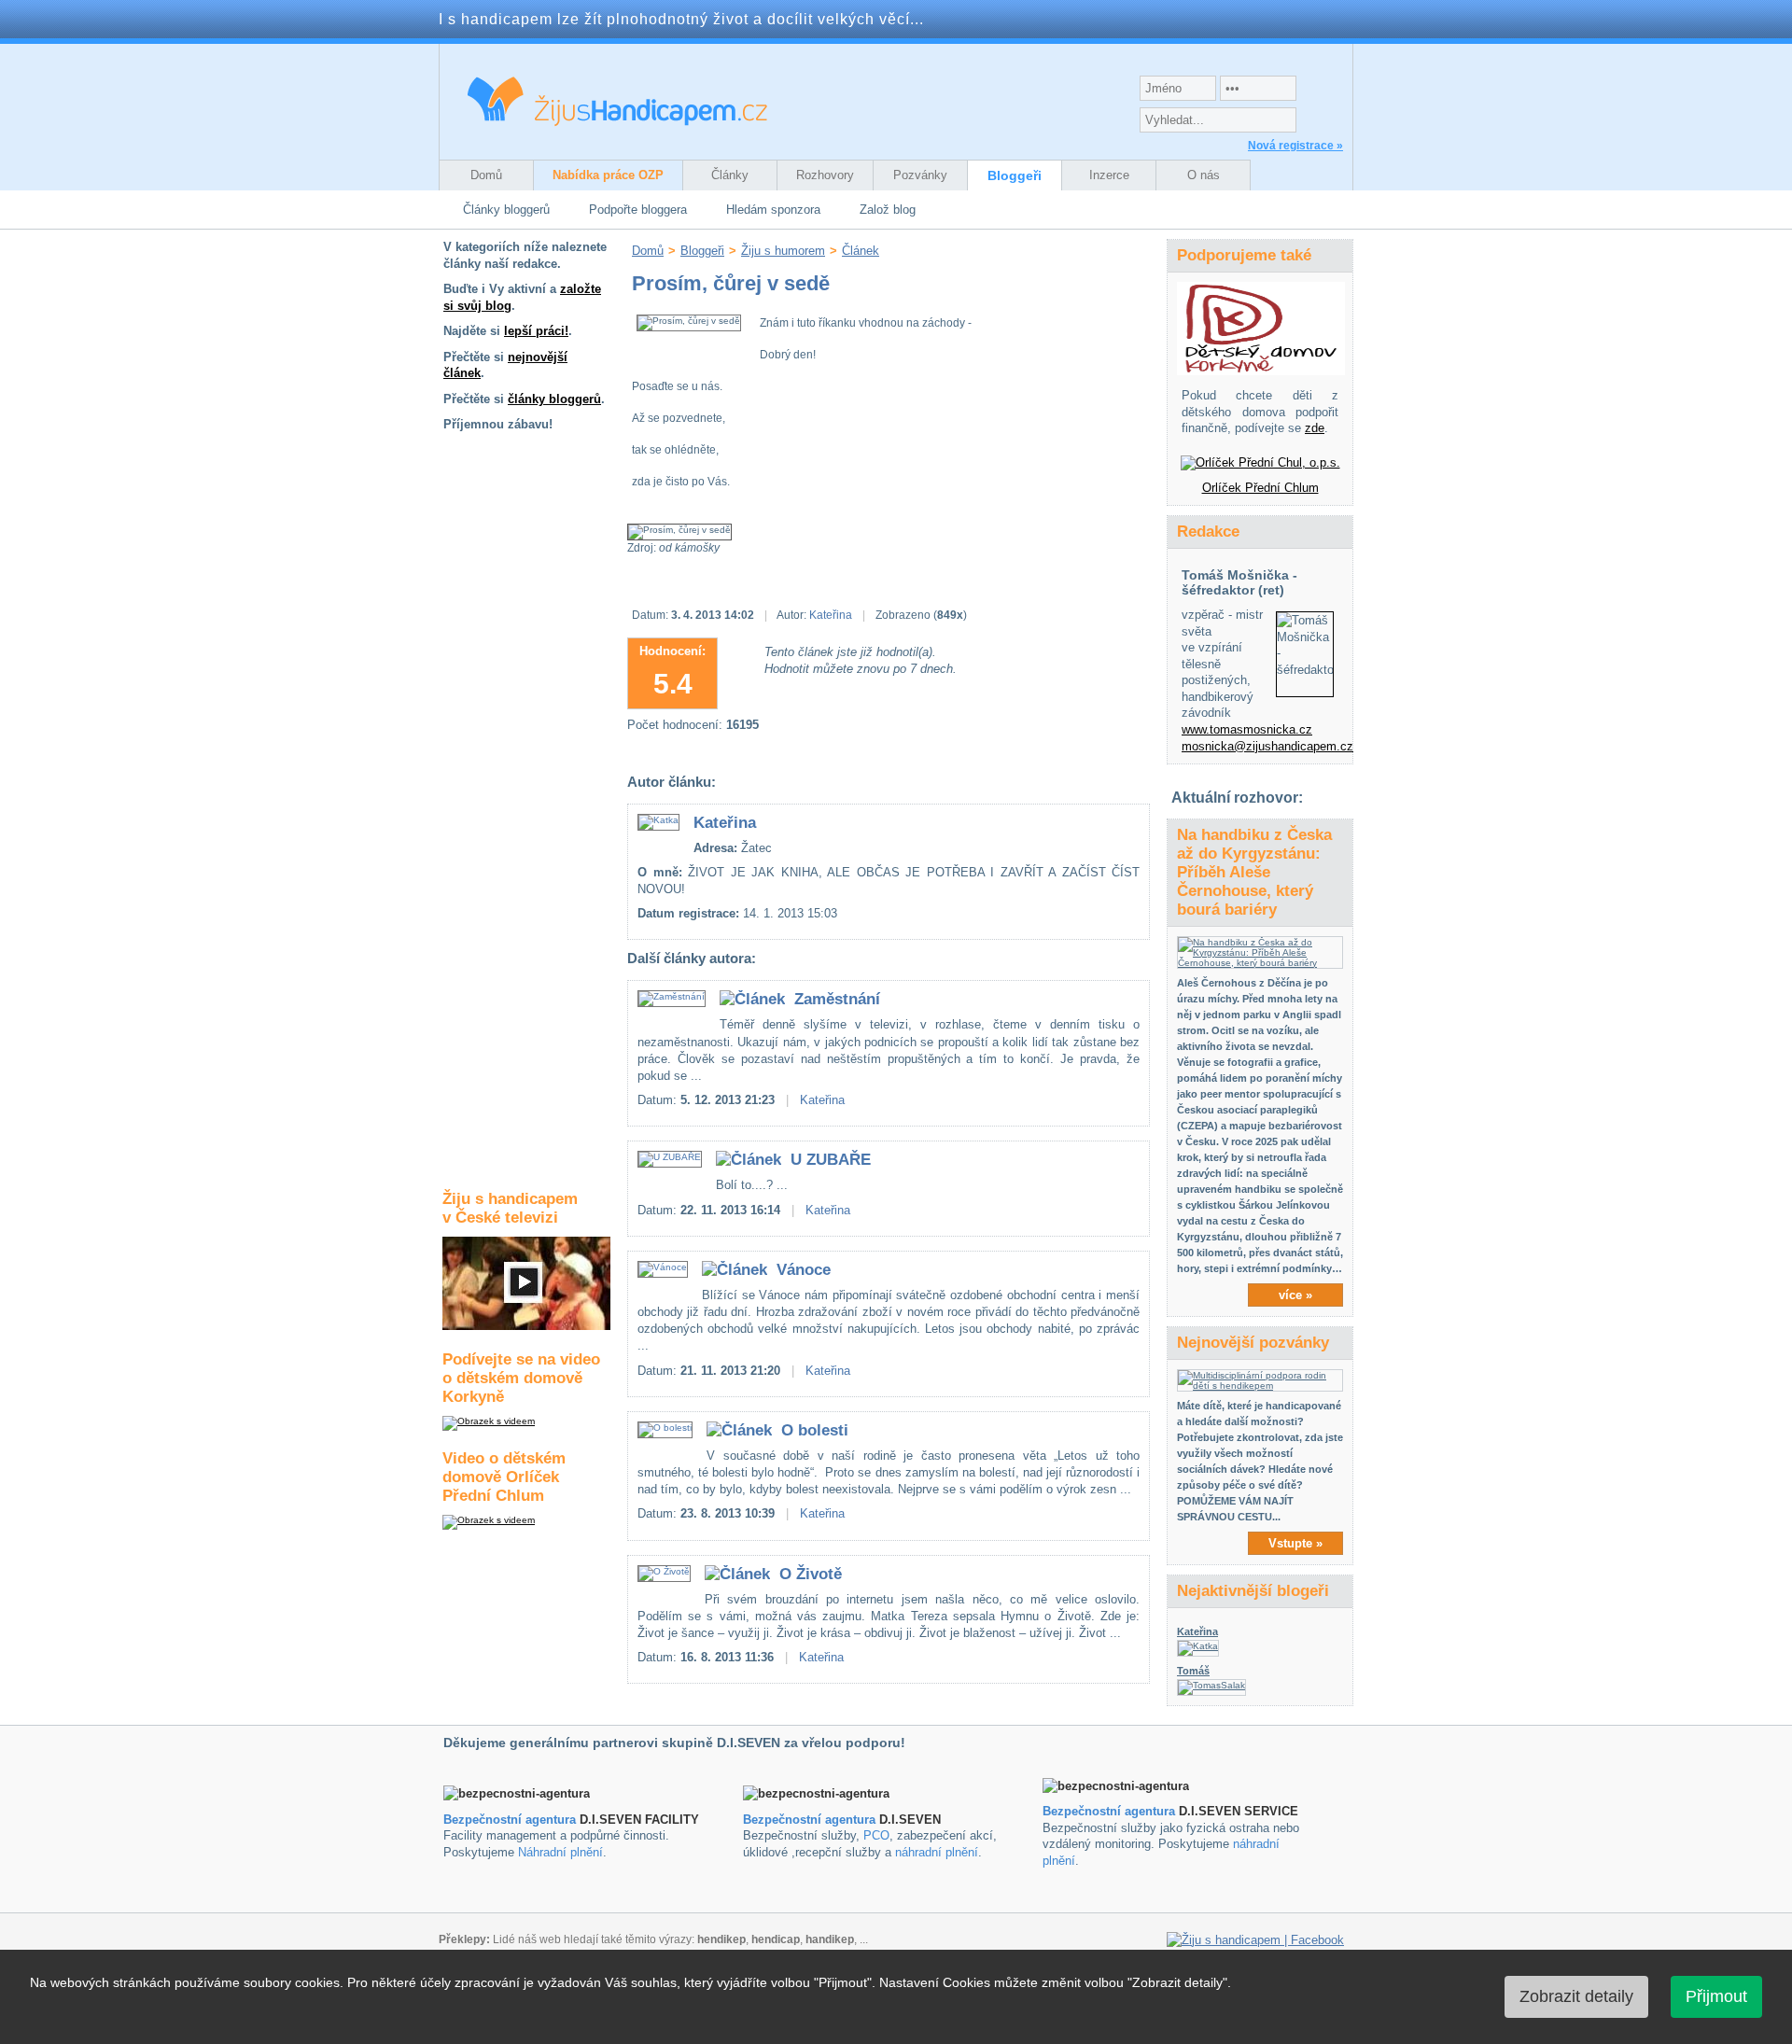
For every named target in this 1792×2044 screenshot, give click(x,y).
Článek (861, 251)
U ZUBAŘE (831, 1160)
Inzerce (1109, 175)
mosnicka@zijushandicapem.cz (1267, 746)
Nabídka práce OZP (608, 175)
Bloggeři (1015, 175)
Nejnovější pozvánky (1253, 1343)
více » (1295, 1295)
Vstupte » (1295, 1543)
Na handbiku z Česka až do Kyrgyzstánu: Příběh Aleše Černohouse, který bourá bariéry (1254, 872)
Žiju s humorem (783, 251)
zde (1315, 428)
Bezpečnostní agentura (510, 1820)
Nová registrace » (1295, 146)
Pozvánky (920, 175)
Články (730, 175)
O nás (1204, 175)
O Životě (811, 1574)
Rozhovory (825, 175)
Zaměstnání (837, 999)
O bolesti (815, 1430)
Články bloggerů (506, 210)
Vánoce (804, 1270)
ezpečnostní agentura (813, 1820)
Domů (486, 175)
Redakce (1208, 532)
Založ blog (888, 210)
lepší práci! (536, 331)
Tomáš (1193, 1671)
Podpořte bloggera (638, 210)
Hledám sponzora (773, 210)
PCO (876, 1835)
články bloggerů (554, 399)
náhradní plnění (937, 1852)
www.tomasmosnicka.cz (1247, 729)
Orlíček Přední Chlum (1260, 488)
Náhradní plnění (560, 1852)
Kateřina (831, 615)
